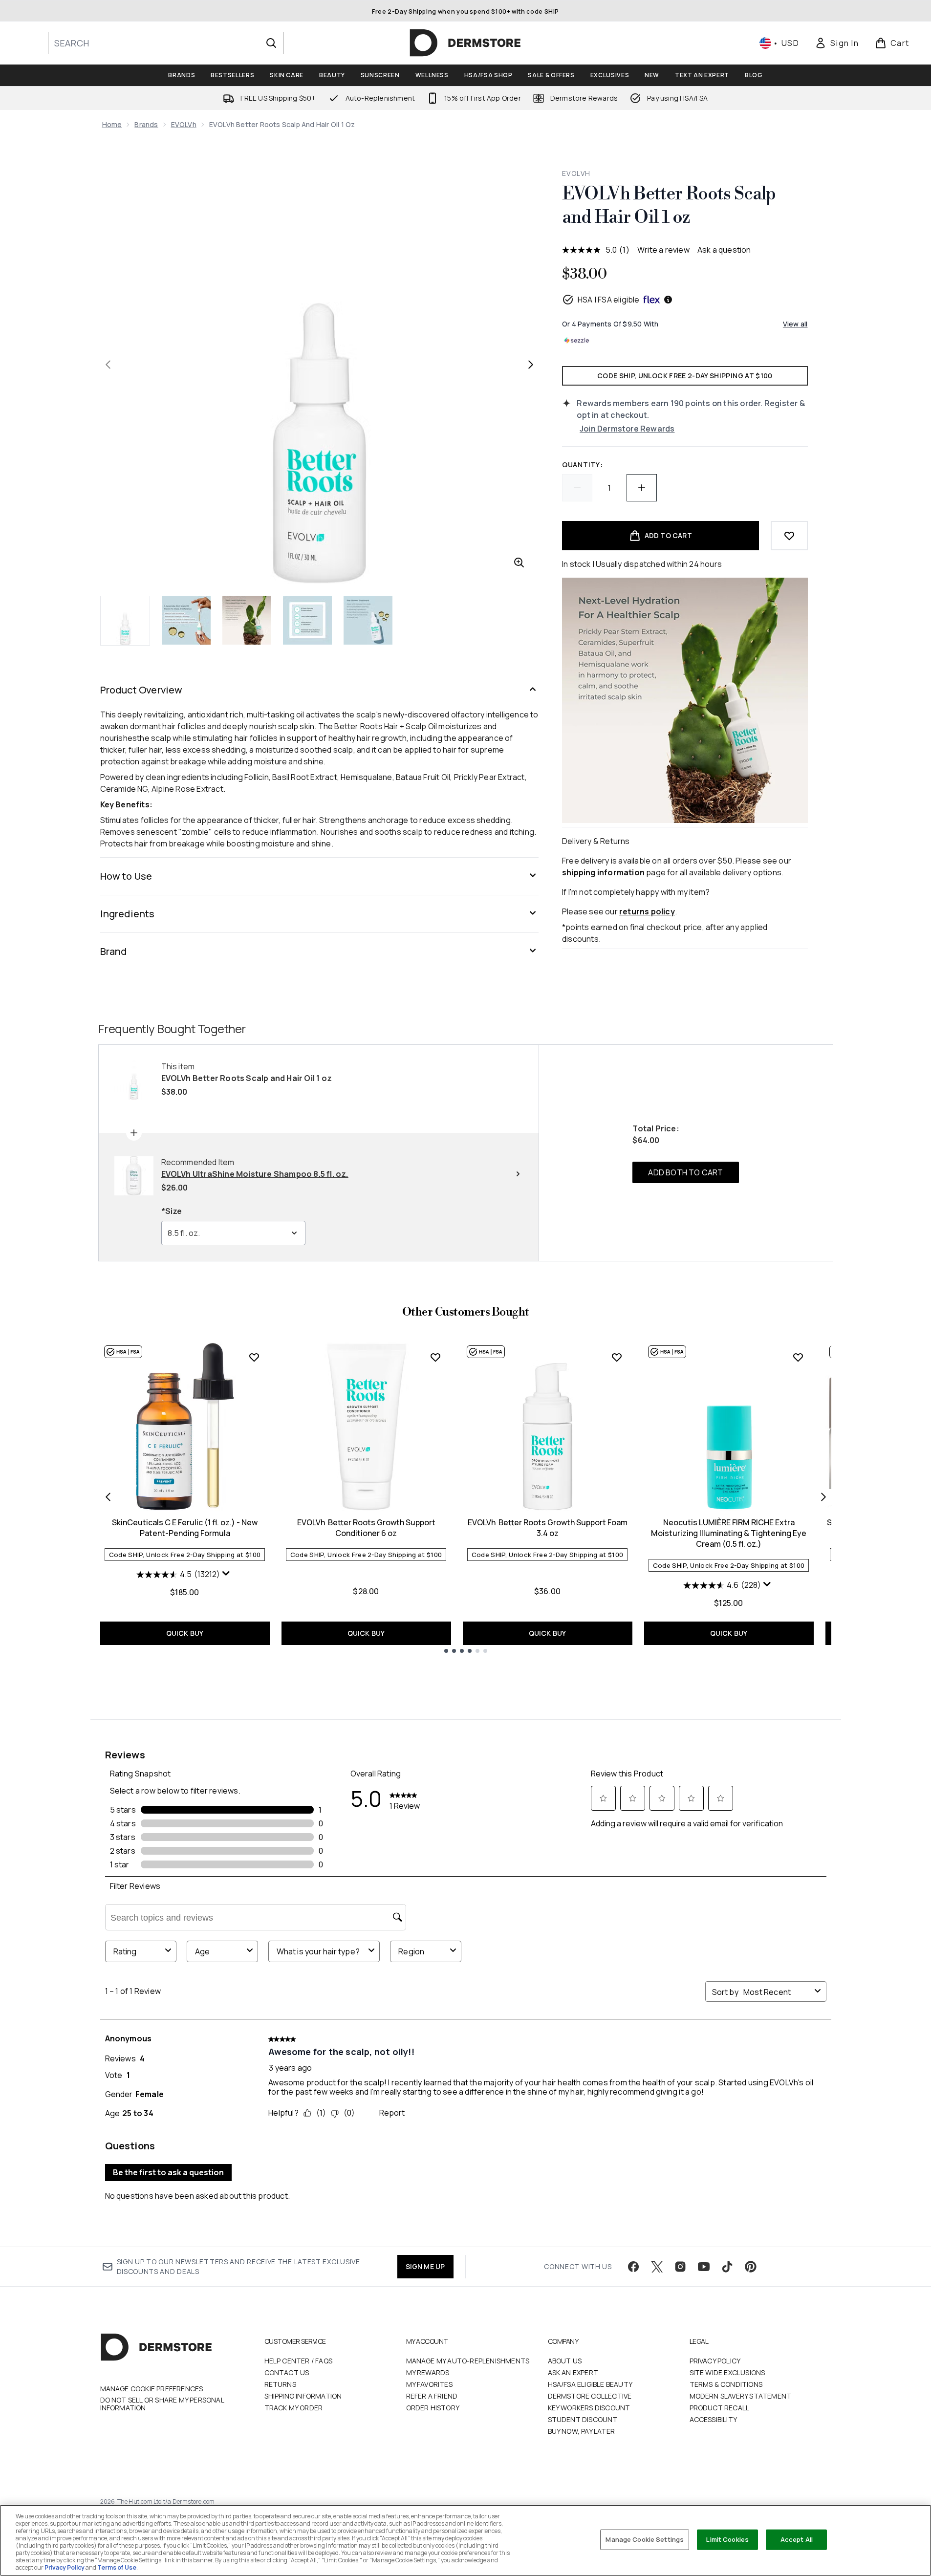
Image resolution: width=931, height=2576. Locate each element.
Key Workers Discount (589, 2408)
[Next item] (823, 1497)
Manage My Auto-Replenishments (468, 2361)
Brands (146, 124)
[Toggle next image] (531, 365)
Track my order (294, 2408)
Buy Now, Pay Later (582, 2431)
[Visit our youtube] (704, 2267)
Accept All (797, 2539)
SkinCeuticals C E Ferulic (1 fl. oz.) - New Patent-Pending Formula (185, 1528)
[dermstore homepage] (465, 43)
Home (112, 124)
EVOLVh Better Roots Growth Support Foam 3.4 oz (548, 1528)
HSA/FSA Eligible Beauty (590, 2384)
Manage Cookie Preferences (152, 2389)
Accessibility (714, 2419)
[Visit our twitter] (657, 2267)
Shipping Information (303, 2396)
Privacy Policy (715, 2361)
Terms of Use (117, 2567)
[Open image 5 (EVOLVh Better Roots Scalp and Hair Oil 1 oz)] (368, 620)
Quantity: (582, 465)
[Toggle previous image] (108, 365)
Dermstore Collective (590, 2396)
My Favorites (429, 2384)
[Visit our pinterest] (751, 2267)
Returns (280, 2384)
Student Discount (583, 2419)
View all (795, 324)
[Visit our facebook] (633, 2267)
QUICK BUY (185, 1633)
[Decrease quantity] (577, 488)
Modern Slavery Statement (741, 2396)
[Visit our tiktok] (727, 2267)
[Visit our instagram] (680, 2267)
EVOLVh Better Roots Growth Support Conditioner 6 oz (366, 1528)
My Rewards (428, 2372)
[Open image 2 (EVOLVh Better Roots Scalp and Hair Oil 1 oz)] (186, 620)
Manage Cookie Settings (645, 2539)
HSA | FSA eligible (609, 300)
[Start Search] (271, 43)
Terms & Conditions (726, 2384)
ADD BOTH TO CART (685, 1172)
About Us (565, 2361)
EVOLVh (184, 124)
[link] (837, 43)
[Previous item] (108, 1497)
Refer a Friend (432, 2396)
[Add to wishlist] (789, 536)
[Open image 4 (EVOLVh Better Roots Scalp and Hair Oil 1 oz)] (307, 620)
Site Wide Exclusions (727, 2372)
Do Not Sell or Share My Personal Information (162, 2404)
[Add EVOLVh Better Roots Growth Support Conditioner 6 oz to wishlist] (435, 1357)
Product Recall (720, 2408)
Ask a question (724, 250)
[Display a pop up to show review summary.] (227, 1576)
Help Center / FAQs (299, 2361)
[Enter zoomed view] (519, 563)
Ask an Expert (573, 2372)
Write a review (663, 250)
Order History (433, 2408)
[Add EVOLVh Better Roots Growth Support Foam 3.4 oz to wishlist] (617, 1357)
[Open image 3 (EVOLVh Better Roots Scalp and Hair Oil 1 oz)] (247, 620)
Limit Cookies (727, 2539)
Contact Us (287, 2372)
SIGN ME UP (425, 2266)
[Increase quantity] (642, 488)
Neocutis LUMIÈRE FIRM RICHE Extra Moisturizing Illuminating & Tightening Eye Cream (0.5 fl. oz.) (729, 1533)
